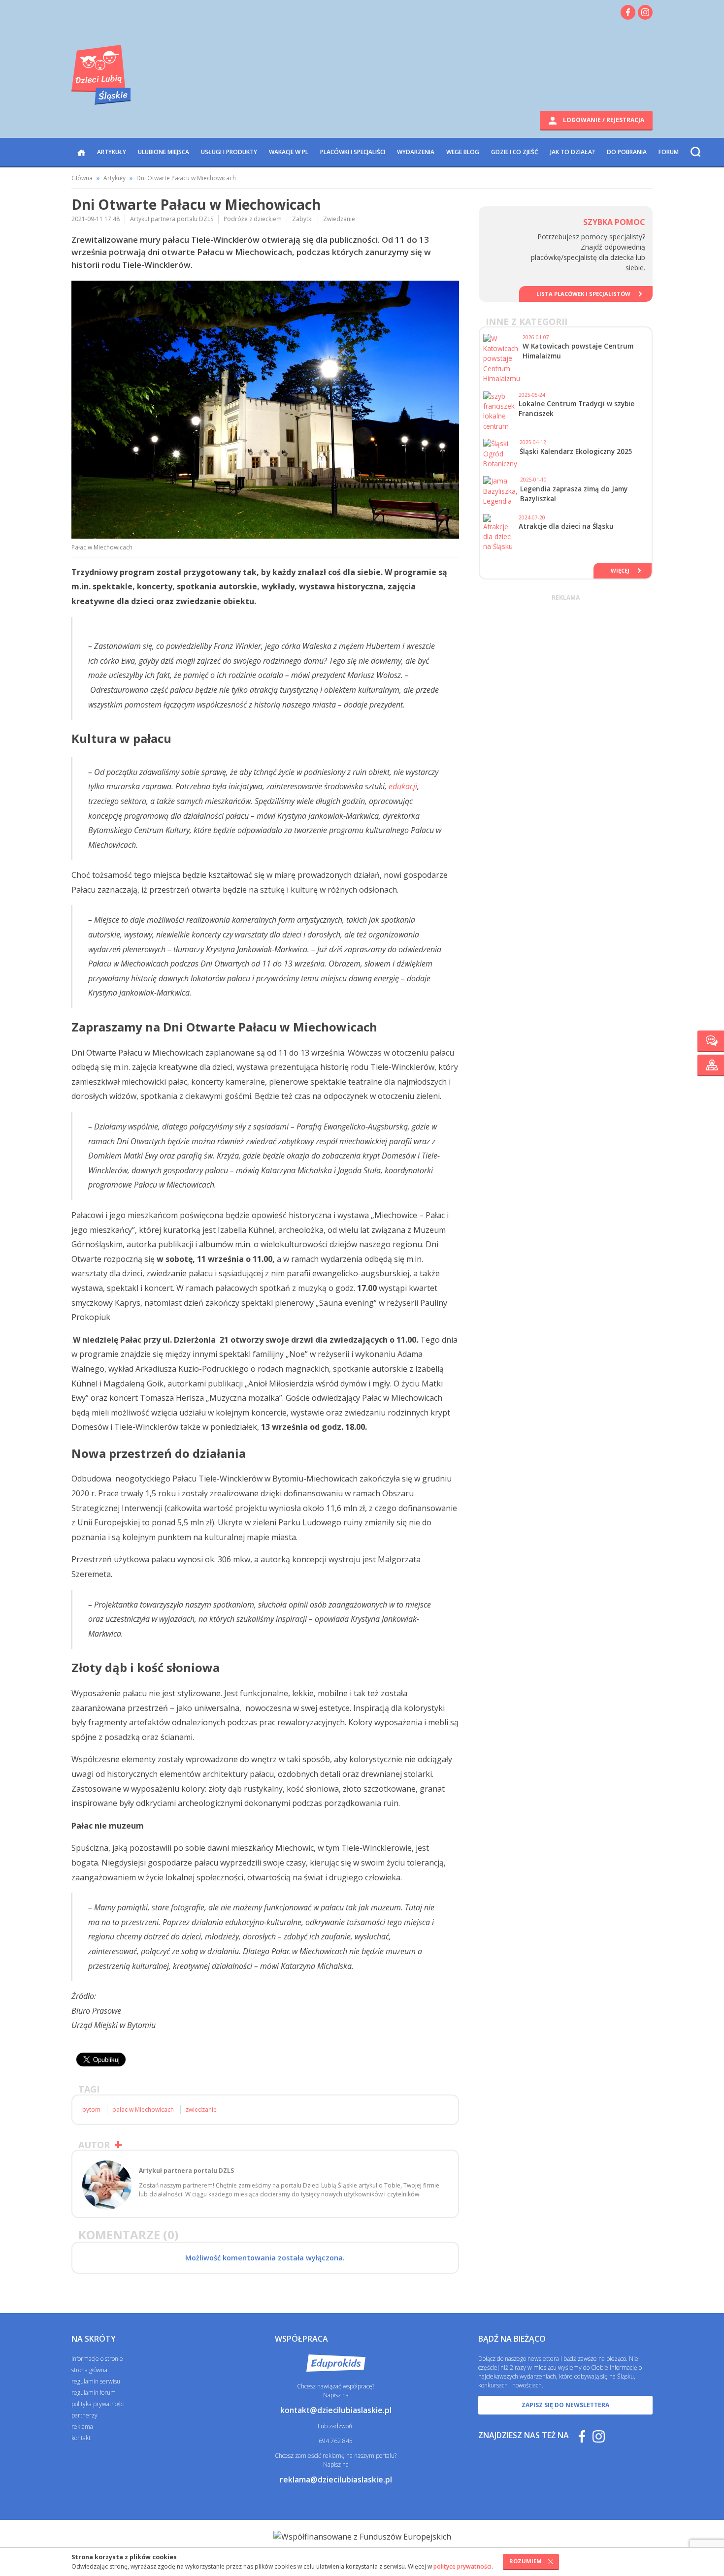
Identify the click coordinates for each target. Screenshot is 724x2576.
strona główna (89, 2370)
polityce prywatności (462, 2566)
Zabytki (302, 219)
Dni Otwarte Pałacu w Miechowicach (186, 178)
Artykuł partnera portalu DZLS (172, 219)
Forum (669, 152)
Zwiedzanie (339, 219)
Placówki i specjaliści (353, 152)
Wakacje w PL (289, 152)
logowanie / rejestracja (603, 120)
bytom (91, 2109)
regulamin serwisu (96, 2381)
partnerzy (84, 2415)
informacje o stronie (97, 2359)
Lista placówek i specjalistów (583, 294)
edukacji (403, 786)
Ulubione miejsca (164, 152)
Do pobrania (627, 152)
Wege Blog (463, 152)
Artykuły (112, 152)
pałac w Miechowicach (143, 2109)
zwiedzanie (201, 2109)
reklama (82, 2427)
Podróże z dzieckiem (253, 219)
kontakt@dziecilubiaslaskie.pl (336, 2410)
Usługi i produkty (229, 152)
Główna (82, 178)
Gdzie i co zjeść (515, 152)
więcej (620, 570)
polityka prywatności (98, 2404)
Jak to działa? (573, 152)
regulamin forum (94, 2393)
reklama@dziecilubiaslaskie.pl (336, 2479)
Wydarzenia (416, 152)
